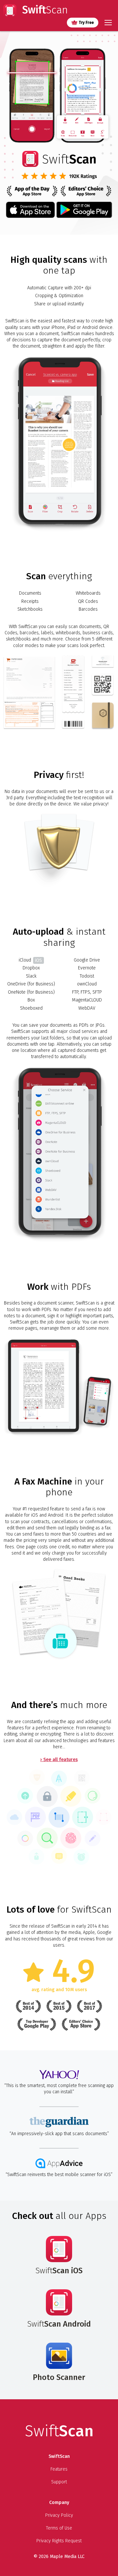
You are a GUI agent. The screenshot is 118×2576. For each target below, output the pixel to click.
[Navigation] (108, 23)
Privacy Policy (59, 2515)
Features (59, 2469)
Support (59, 2482)
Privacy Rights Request (59, 2541)
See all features (60, 1760)
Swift (44, 10)
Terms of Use (59, 2528)
